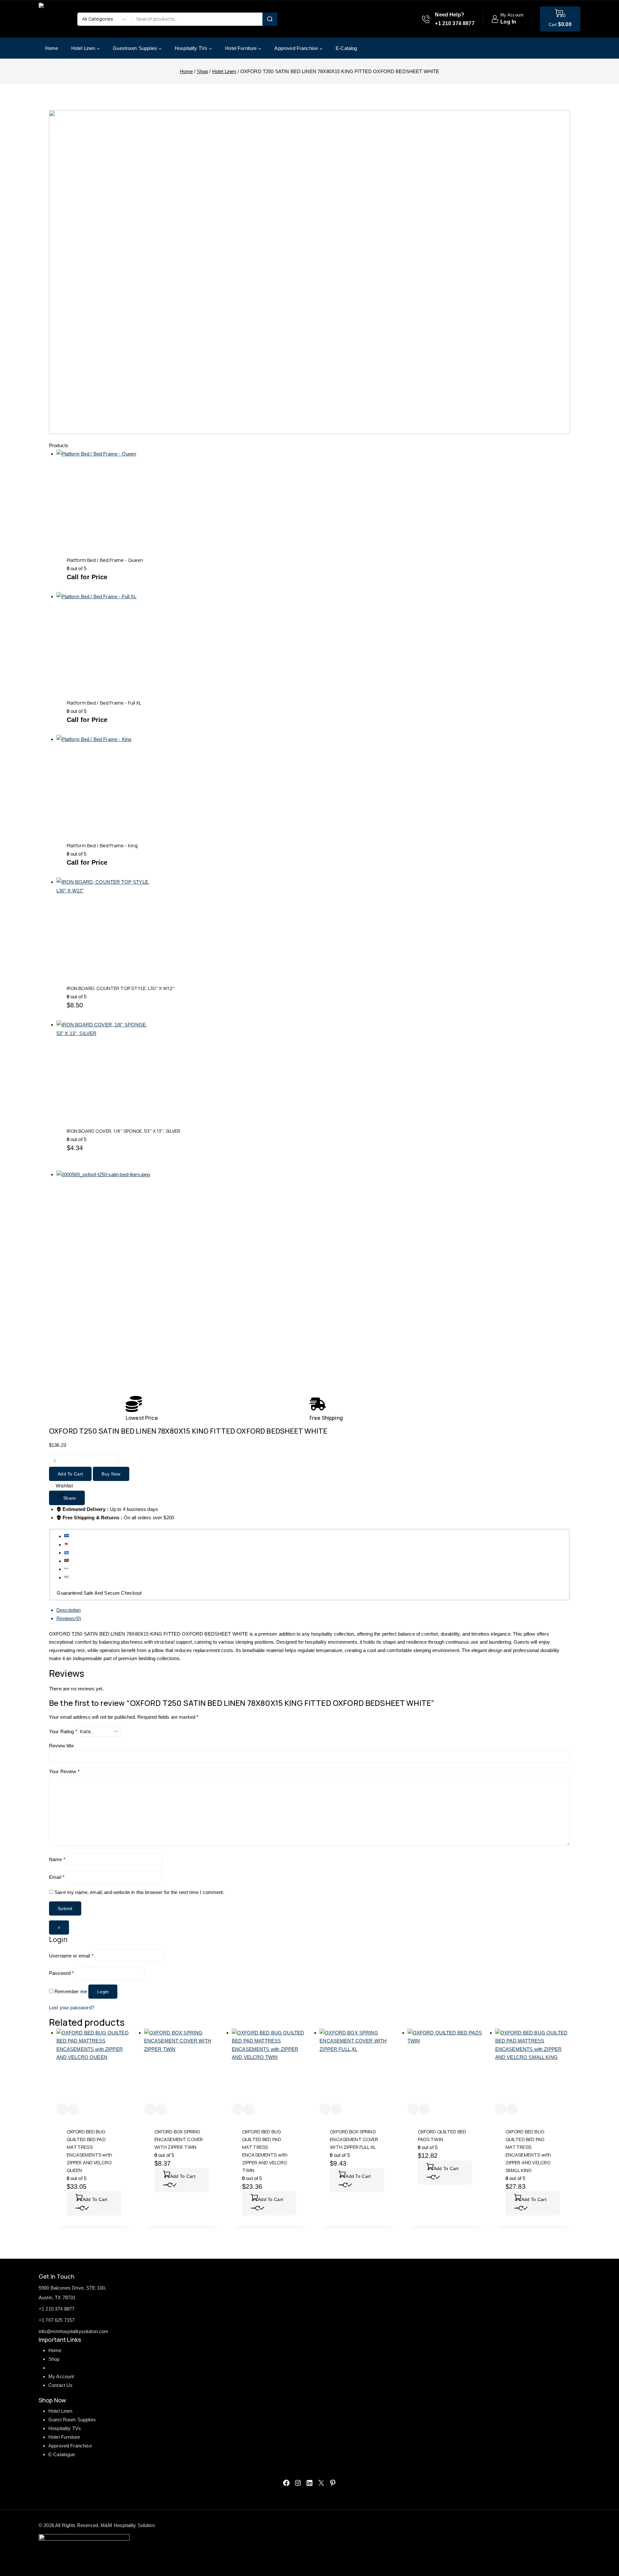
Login (103, 1992)
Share (70, 1498)
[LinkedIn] (309, 2483)
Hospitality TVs (65, 2428)
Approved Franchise (70, 2446)
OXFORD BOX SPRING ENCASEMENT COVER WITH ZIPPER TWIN (179, 2139)
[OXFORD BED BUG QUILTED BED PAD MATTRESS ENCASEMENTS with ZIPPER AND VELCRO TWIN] (269, 2066)
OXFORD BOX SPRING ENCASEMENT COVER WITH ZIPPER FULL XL (354, 2139)
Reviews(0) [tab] (69, 1618)
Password (62, 1973)
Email (57, 1877)
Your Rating (63, 1731)
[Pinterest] (333, 2483)
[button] (94, 2203)
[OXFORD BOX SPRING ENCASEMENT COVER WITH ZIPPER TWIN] (182, 2066)
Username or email (71, 1956)
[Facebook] (286, 2483)
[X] (321, 2483)
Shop (54, 2359)
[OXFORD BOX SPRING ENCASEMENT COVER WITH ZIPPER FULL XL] (357, 2066)
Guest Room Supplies (72, 2420)
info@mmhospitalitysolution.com (74, 2331)
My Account (61, 2376)
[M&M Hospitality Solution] (55, 19)
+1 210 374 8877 (57, 2309)
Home (52, 48)
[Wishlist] (62, 2109)
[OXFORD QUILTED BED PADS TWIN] (445, 2066)
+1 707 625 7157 (57, 2320)
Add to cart (70, 1474)
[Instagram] (298, 2483)
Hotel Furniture (64, 2437)
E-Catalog (346, 48)
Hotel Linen (60, 2411)
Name (57, 1859)
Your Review (64, 1771)
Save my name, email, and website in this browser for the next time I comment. (139, 1892)
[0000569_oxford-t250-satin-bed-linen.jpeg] (166, 1280)
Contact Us (61, 2385)
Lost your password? (72, 2008)
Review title (61, 1746)
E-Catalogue (62, 2454)
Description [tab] (69, 1610)
